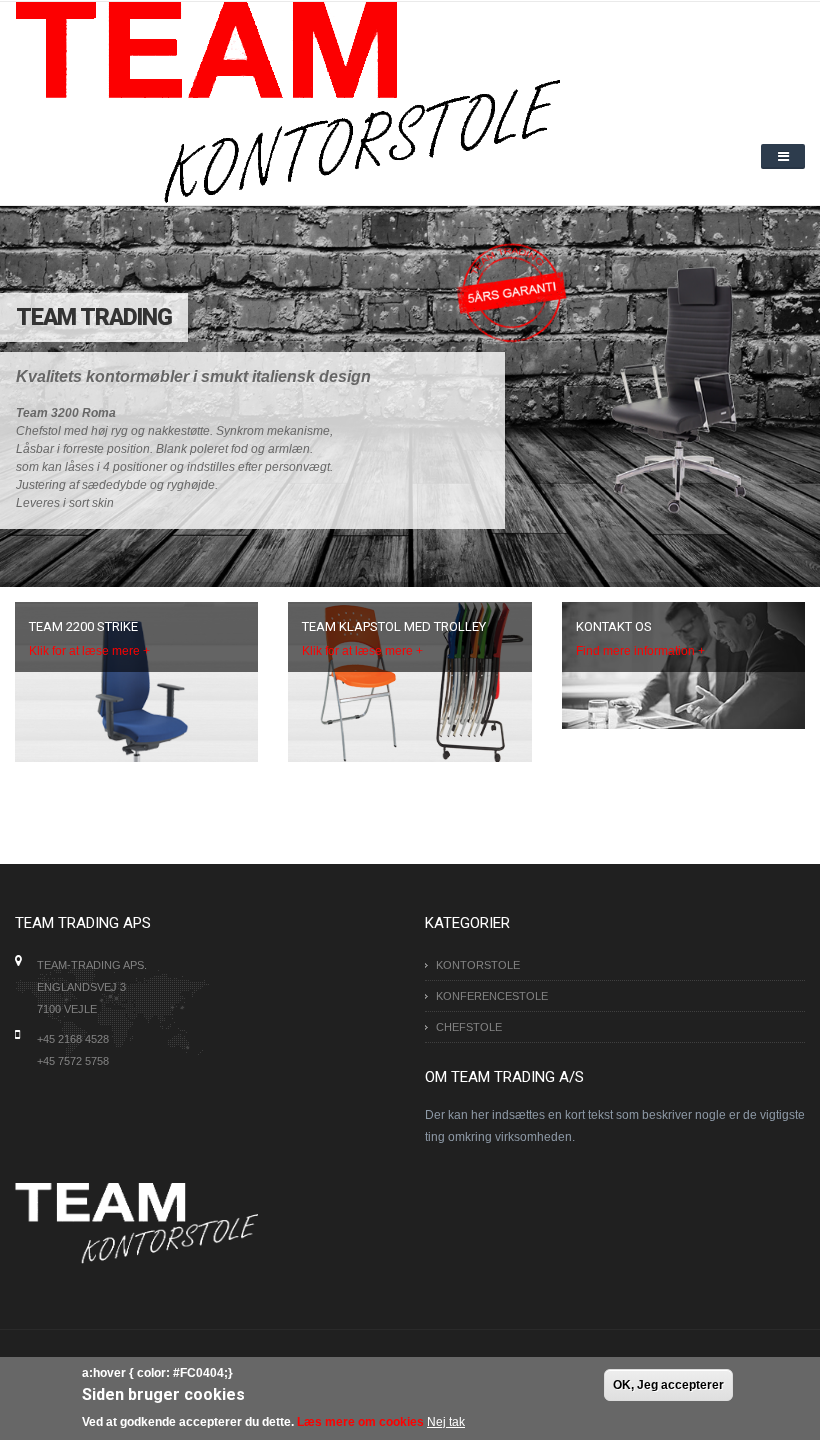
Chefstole (469, 1027)
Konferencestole (492, 996)
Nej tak (446, 1422)
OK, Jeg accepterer (668, 1385)
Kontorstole (478, 965)
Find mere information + (640, 651)
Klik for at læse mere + (89, 651)
